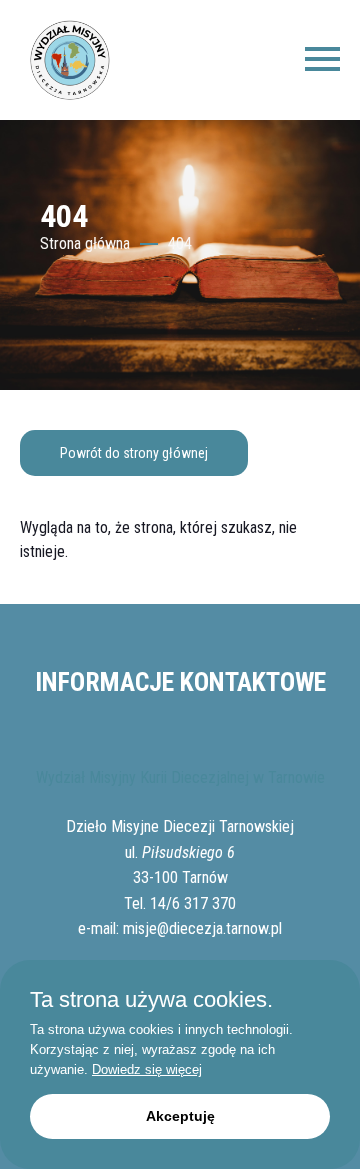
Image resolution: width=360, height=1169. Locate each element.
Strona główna (85, 243)
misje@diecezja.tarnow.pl (202, 928)
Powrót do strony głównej (134, 453)
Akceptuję (180, 1116)
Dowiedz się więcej (147, 1069)
